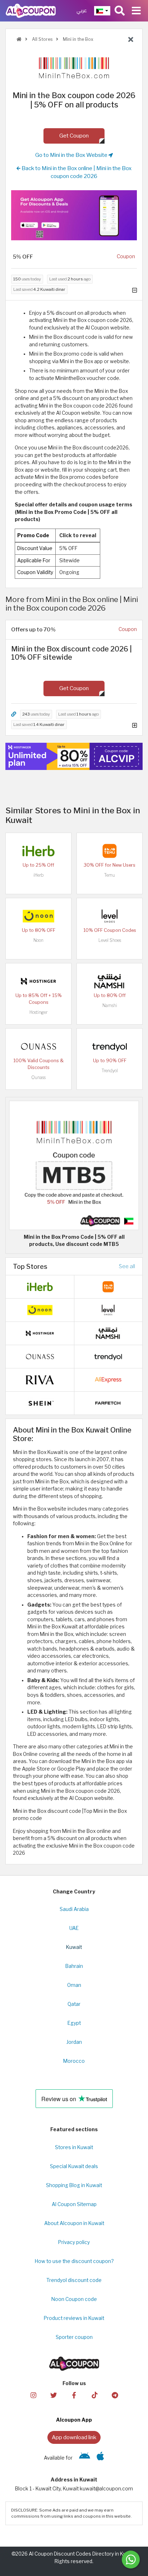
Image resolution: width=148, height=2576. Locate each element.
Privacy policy (74, 2242)
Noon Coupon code (74, 2299)
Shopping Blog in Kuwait (74, 2185)
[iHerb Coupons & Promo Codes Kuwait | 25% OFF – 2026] (38, 850)
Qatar (74, 2004)
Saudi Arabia (74, 1909)
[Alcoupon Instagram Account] (33, 2395)
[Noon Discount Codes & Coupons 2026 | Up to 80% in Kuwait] (38, 915)
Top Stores (30, 1266)
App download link (74, 2437)
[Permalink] (14, 714)
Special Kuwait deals (74, 2166)
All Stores (42, 39)
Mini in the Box (78, 39)
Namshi (110, 1005)
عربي (82, 11)
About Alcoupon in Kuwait (74, 2223)
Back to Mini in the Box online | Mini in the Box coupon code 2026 (76, 172)
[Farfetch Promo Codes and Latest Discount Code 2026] (108, 1403)
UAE (74, 1928)
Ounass (38, 1077)
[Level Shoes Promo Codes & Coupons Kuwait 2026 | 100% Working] (110, 915)
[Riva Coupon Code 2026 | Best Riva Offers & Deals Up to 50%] (40, 1380)
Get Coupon (74, 136)
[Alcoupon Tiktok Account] (94, 2395)
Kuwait (74, 1947)
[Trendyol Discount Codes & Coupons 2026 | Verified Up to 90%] (110, 1046)
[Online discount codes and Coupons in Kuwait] (19, 39)
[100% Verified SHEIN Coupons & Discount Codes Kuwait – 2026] (40, 1403)
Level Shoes (110, 940)
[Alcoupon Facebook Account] (74, 2395)
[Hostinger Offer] (74, 756)
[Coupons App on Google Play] (85, 2458)
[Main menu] (136, 11)
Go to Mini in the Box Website (72, 155)
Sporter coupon (74, 2337)
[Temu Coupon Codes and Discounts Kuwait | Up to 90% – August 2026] (110, 850)
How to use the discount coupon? (74, 2261)
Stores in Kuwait (74, 2147)
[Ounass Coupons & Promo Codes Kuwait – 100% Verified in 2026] (38, 1046)
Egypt (74, 2023)
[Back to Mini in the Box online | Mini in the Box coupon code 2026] (131, 40)
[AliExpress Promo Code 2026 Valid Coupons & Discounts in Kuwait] (108, 1380)
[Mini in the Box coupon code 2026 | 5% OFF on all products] (74, 1165)
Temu (110, 875)
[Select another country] (102, 11)
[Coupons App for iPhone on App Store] (100, 2458)
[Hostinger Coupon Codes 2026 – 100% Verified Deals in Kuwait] (38, 981)
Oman (74, 1985)
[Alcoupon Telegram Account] (115, 2395)
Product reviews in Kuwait (74, 2318)
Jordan (74, 2042)
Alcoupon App (74, 2420)
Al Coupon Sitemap (74, 2204)
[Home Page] (31, 10)
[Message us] (131, 2560)
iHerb (38, 875)
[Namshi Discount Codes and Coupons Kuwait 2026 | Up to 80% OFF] (110, 981)
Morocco (74, 2061)
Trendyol (110, 1071)
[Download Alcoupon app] (74, 215)
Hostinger (38, 1012)
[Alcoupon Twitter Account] (54, 2395)
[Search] (120, 11)
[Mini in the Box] (74, 67)
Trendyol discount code (74, 2280)
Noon (38, 940)
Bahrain (74, 1966)
